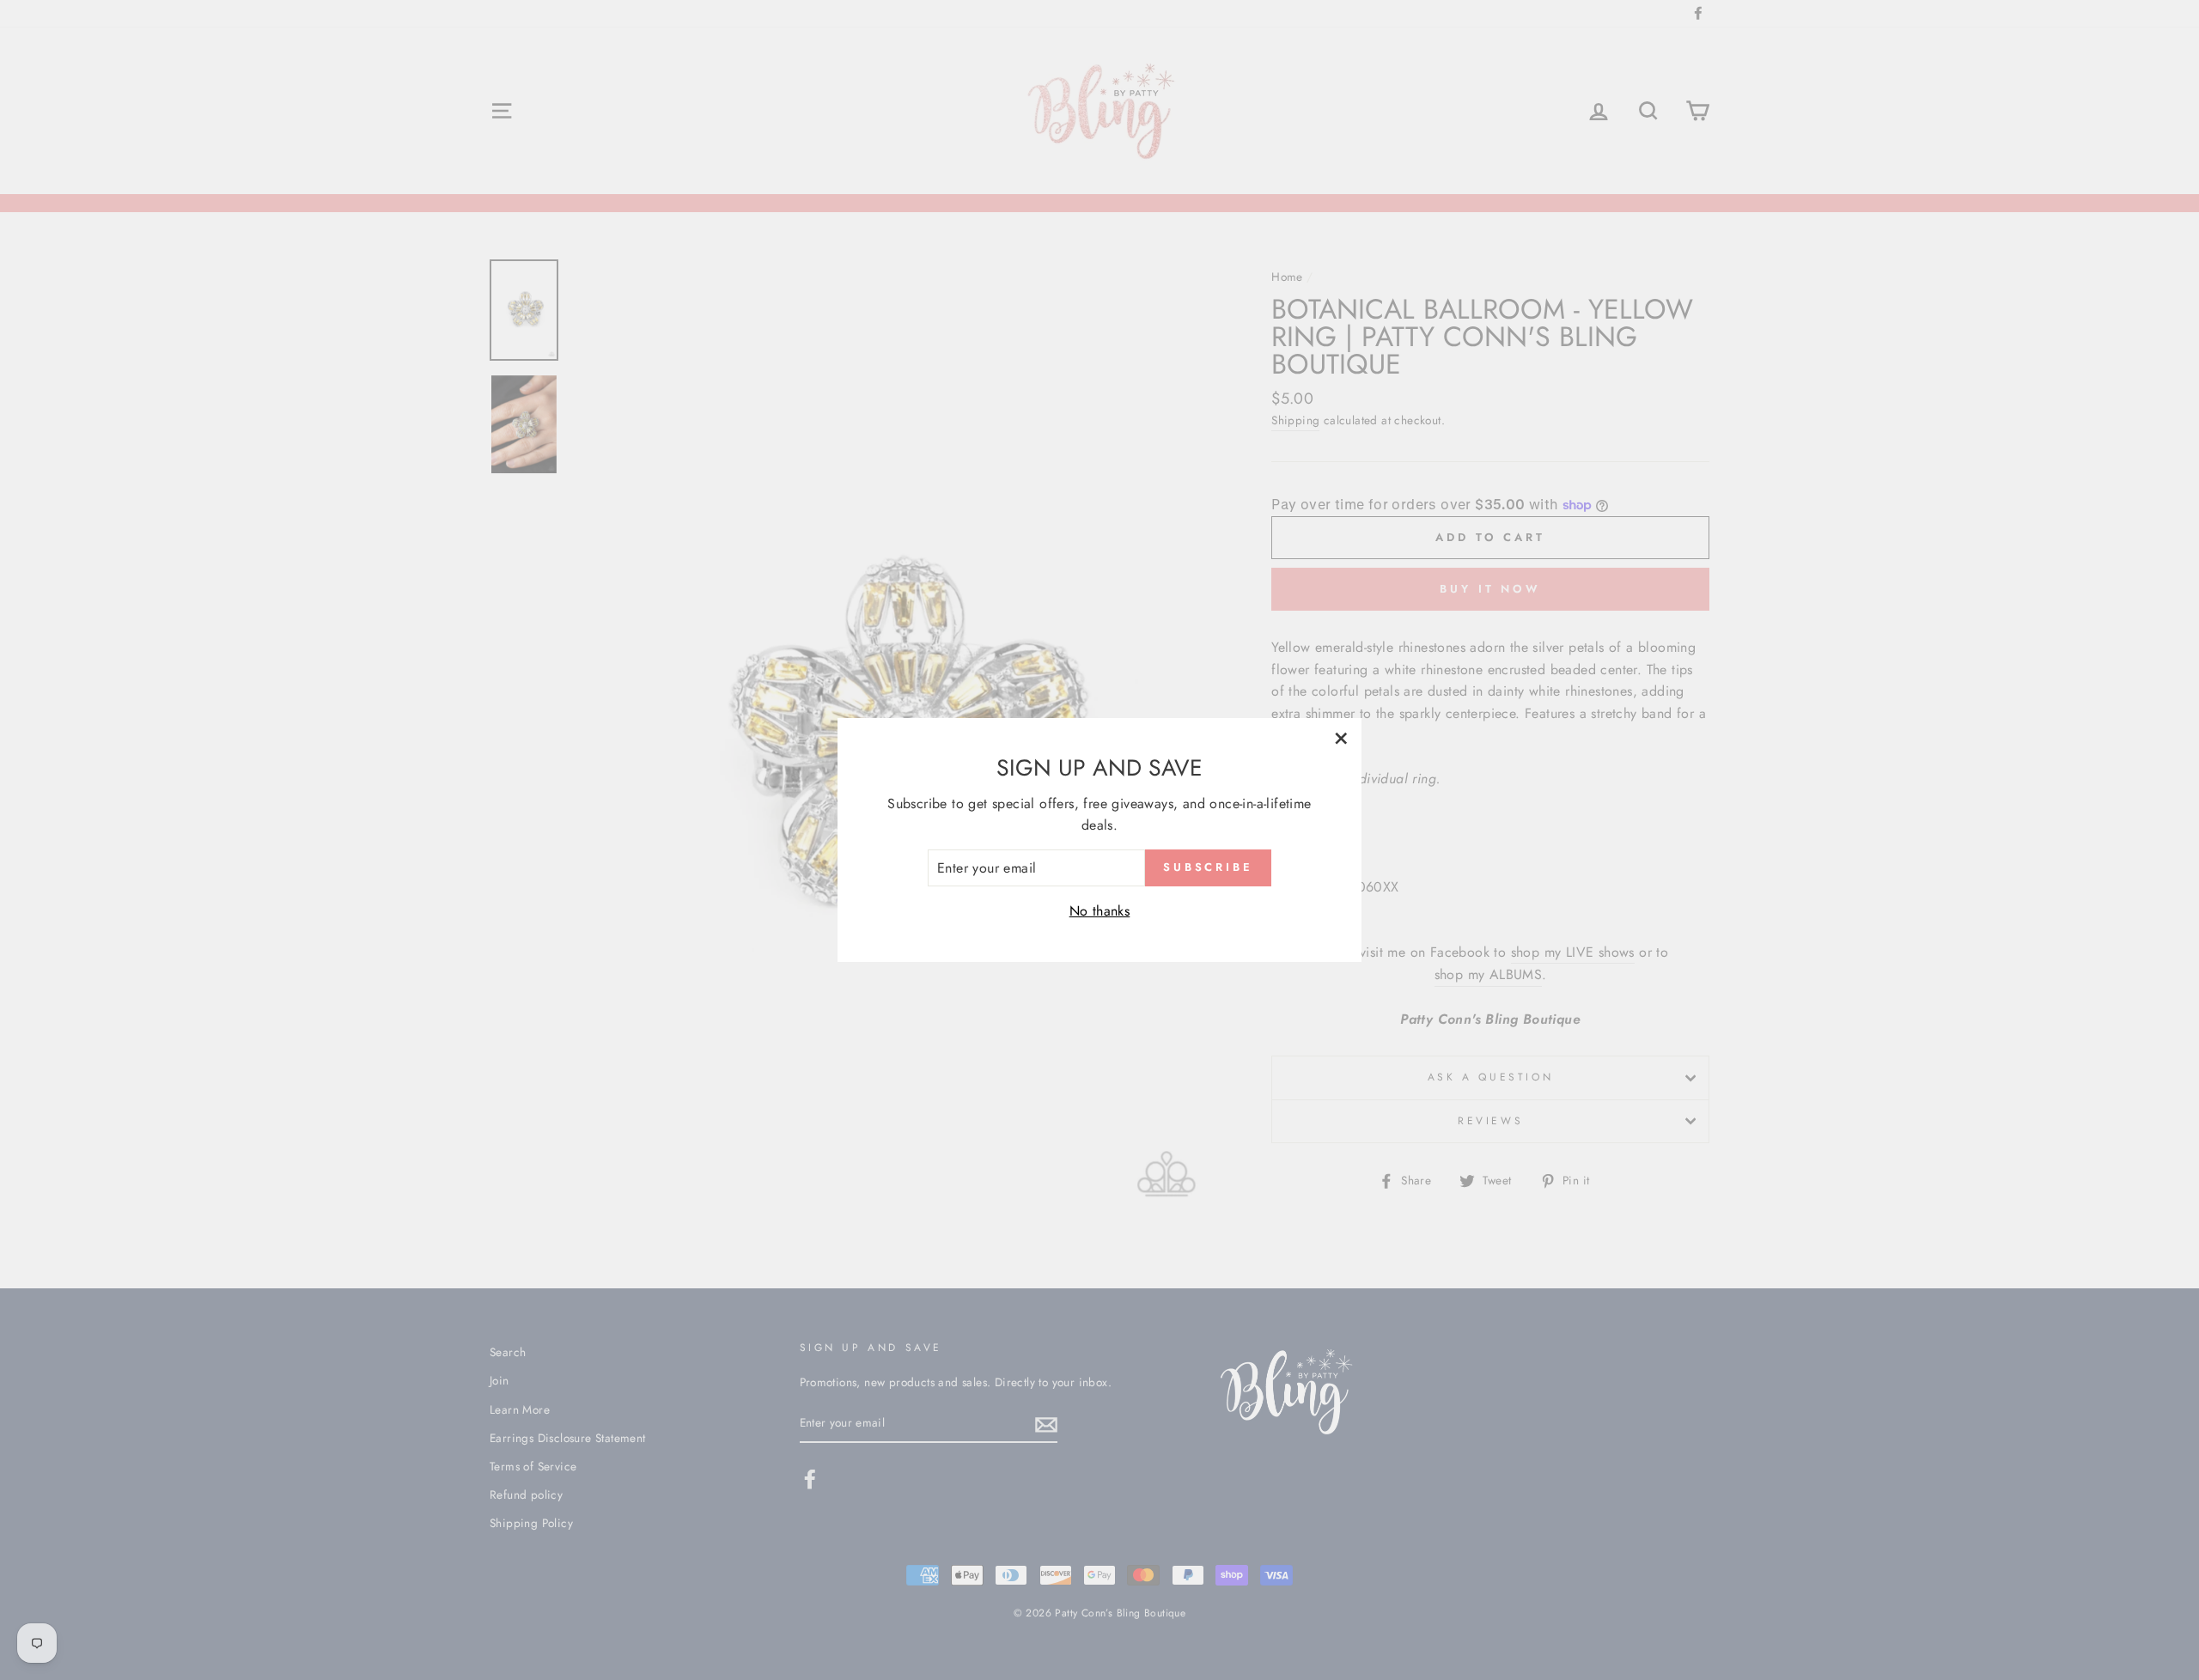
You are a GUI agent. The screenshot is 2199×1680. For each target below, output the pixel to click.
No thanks (1100, 911)
